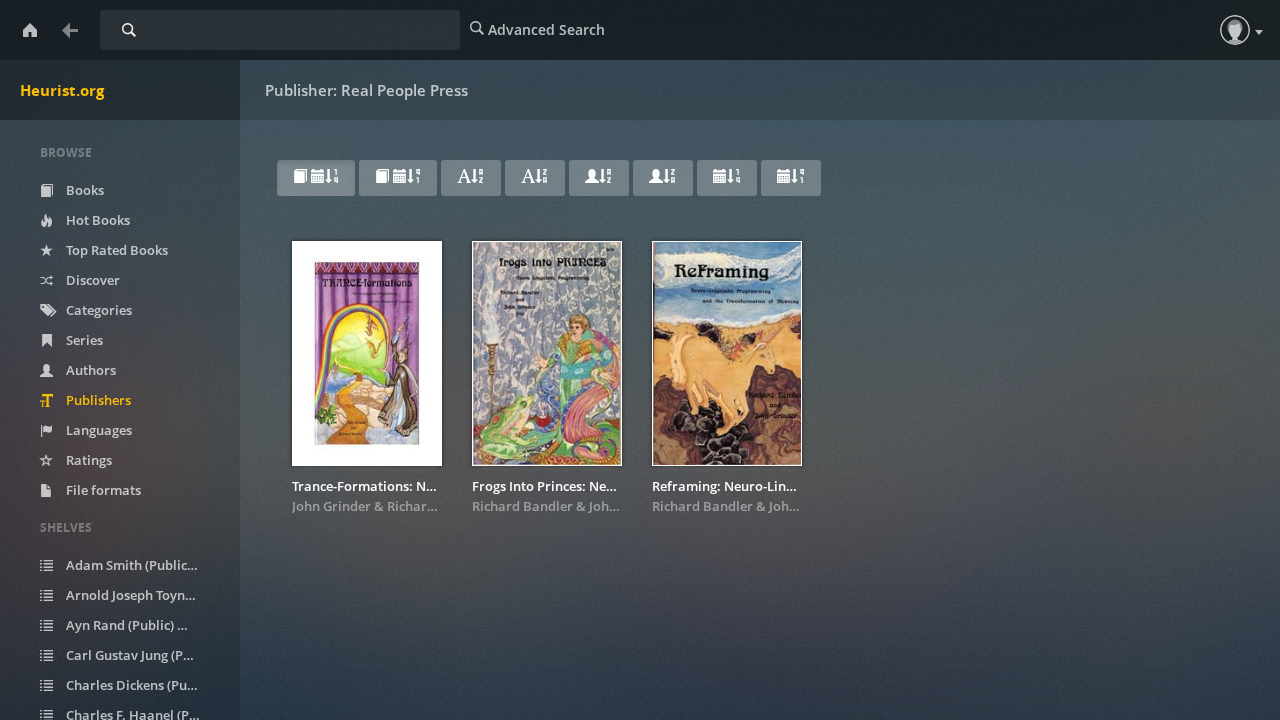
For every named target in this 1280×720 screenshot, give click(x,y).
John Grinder (331, 506)
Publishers (97, 400)
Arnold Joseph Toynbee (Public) (144, 595)
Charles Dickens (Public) (144, 685)
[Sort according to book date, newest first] (316, 178)
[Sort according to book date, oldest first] (398, 178)
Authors (89, 370)
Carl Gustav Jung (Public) (144, 655)
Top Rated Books (115, 250)
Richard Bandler (437, 506)
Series (83, 340)
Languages (97, 430)
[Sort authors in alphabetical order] (599, 178)
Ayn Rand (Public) (130, 625)
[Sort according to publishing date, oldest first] (791, 178)
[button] (1235, 30)
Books (83, 190)
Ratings (87, 460)
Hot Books (96, 220)
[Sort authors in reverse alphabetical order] (663, 178)
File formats (102, 490)
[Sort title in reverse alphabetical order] (535, 178)
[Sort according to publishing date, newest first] (727, 178)
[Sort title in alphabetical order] (471, 178)
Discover (91, 280)
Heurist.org (62, 90)
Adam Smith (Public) (139, 565)
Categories (97, 310)
